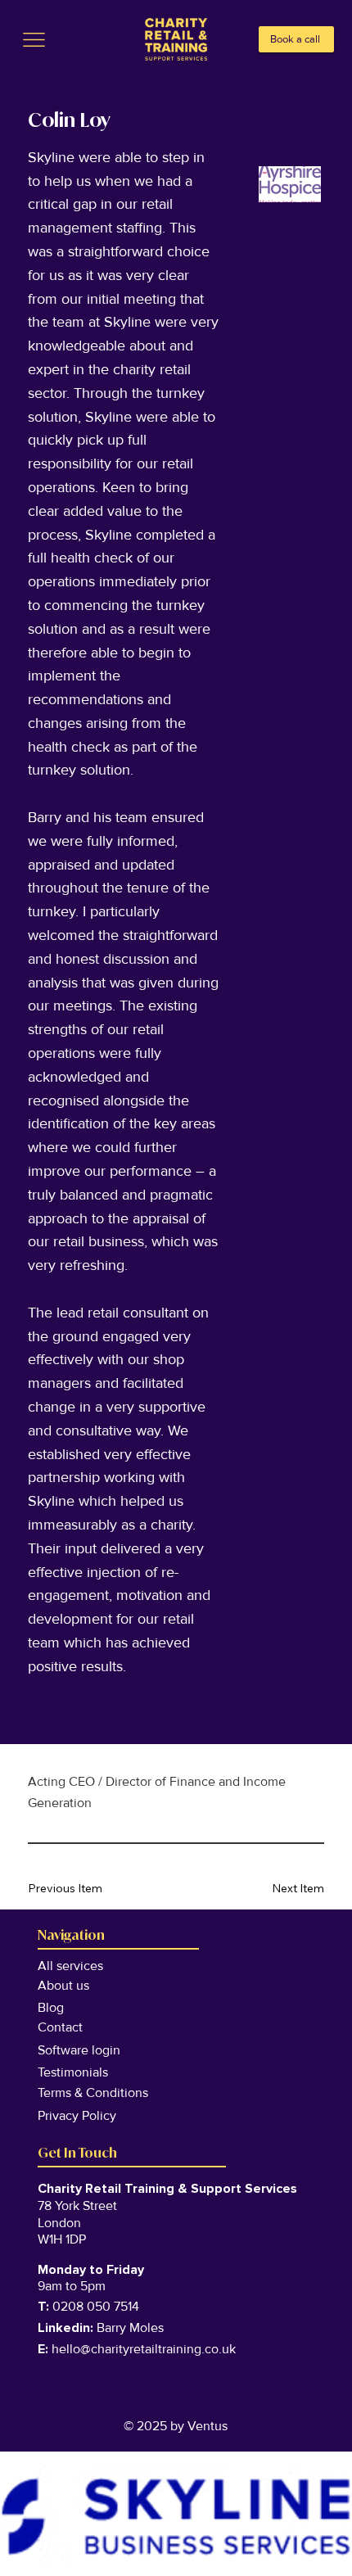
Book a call (295, 39)
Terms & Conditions (93, 2093)
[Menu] (34, 39)
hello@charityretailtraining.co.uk (144, 2349)
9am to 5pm (91, 2278)
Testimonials (73, 2072)
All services (70, 1966)
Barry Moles (130, 2328)
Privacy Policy (77, 2116)
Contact (60, 2027)
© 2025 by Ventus (176, 2426)
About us (63, 1986)
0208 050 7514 (88, 2307)
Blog (51, 2008)
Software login (79, 2050)
